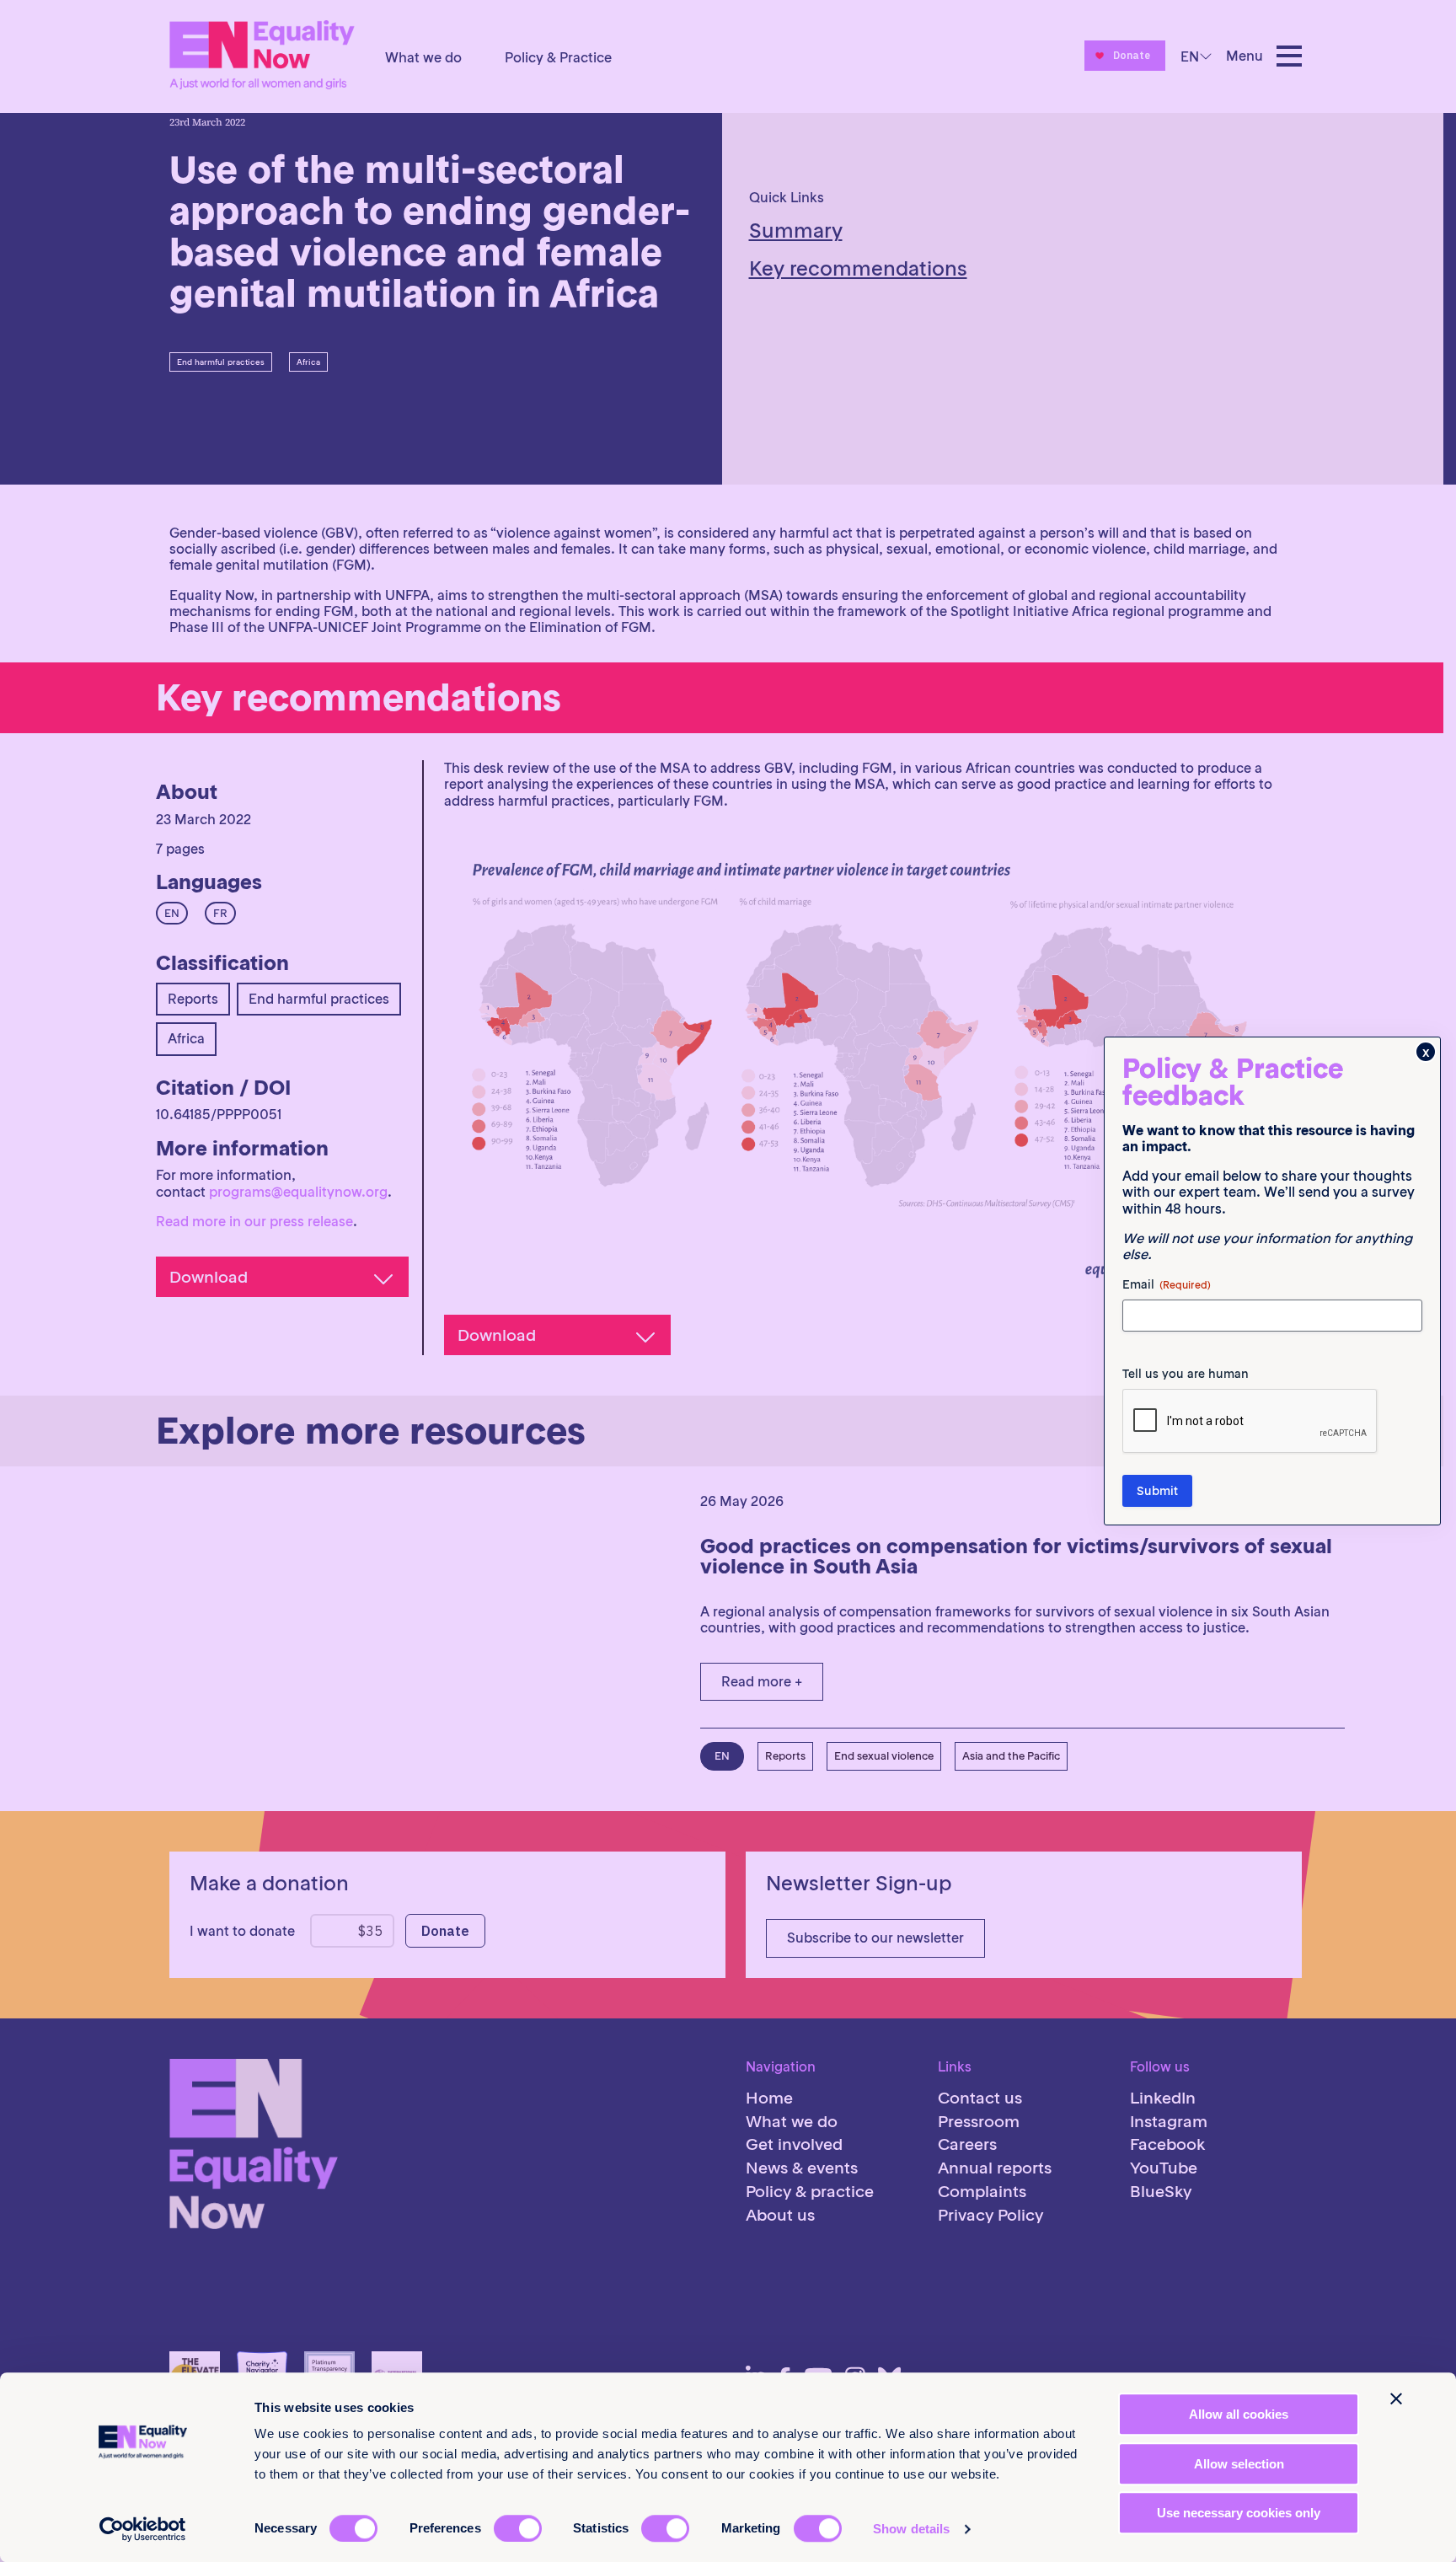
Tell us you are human (1186, 1374)
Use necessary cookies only (1239, 2513)
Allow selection (1239, 2464)
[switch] (518, 2528)
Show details (911, 2529)
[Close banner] (1396, 2399)
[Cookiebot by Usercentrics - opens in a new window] (143, 2529)
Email (1167, 1284)
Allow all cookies (1239, 2414)
